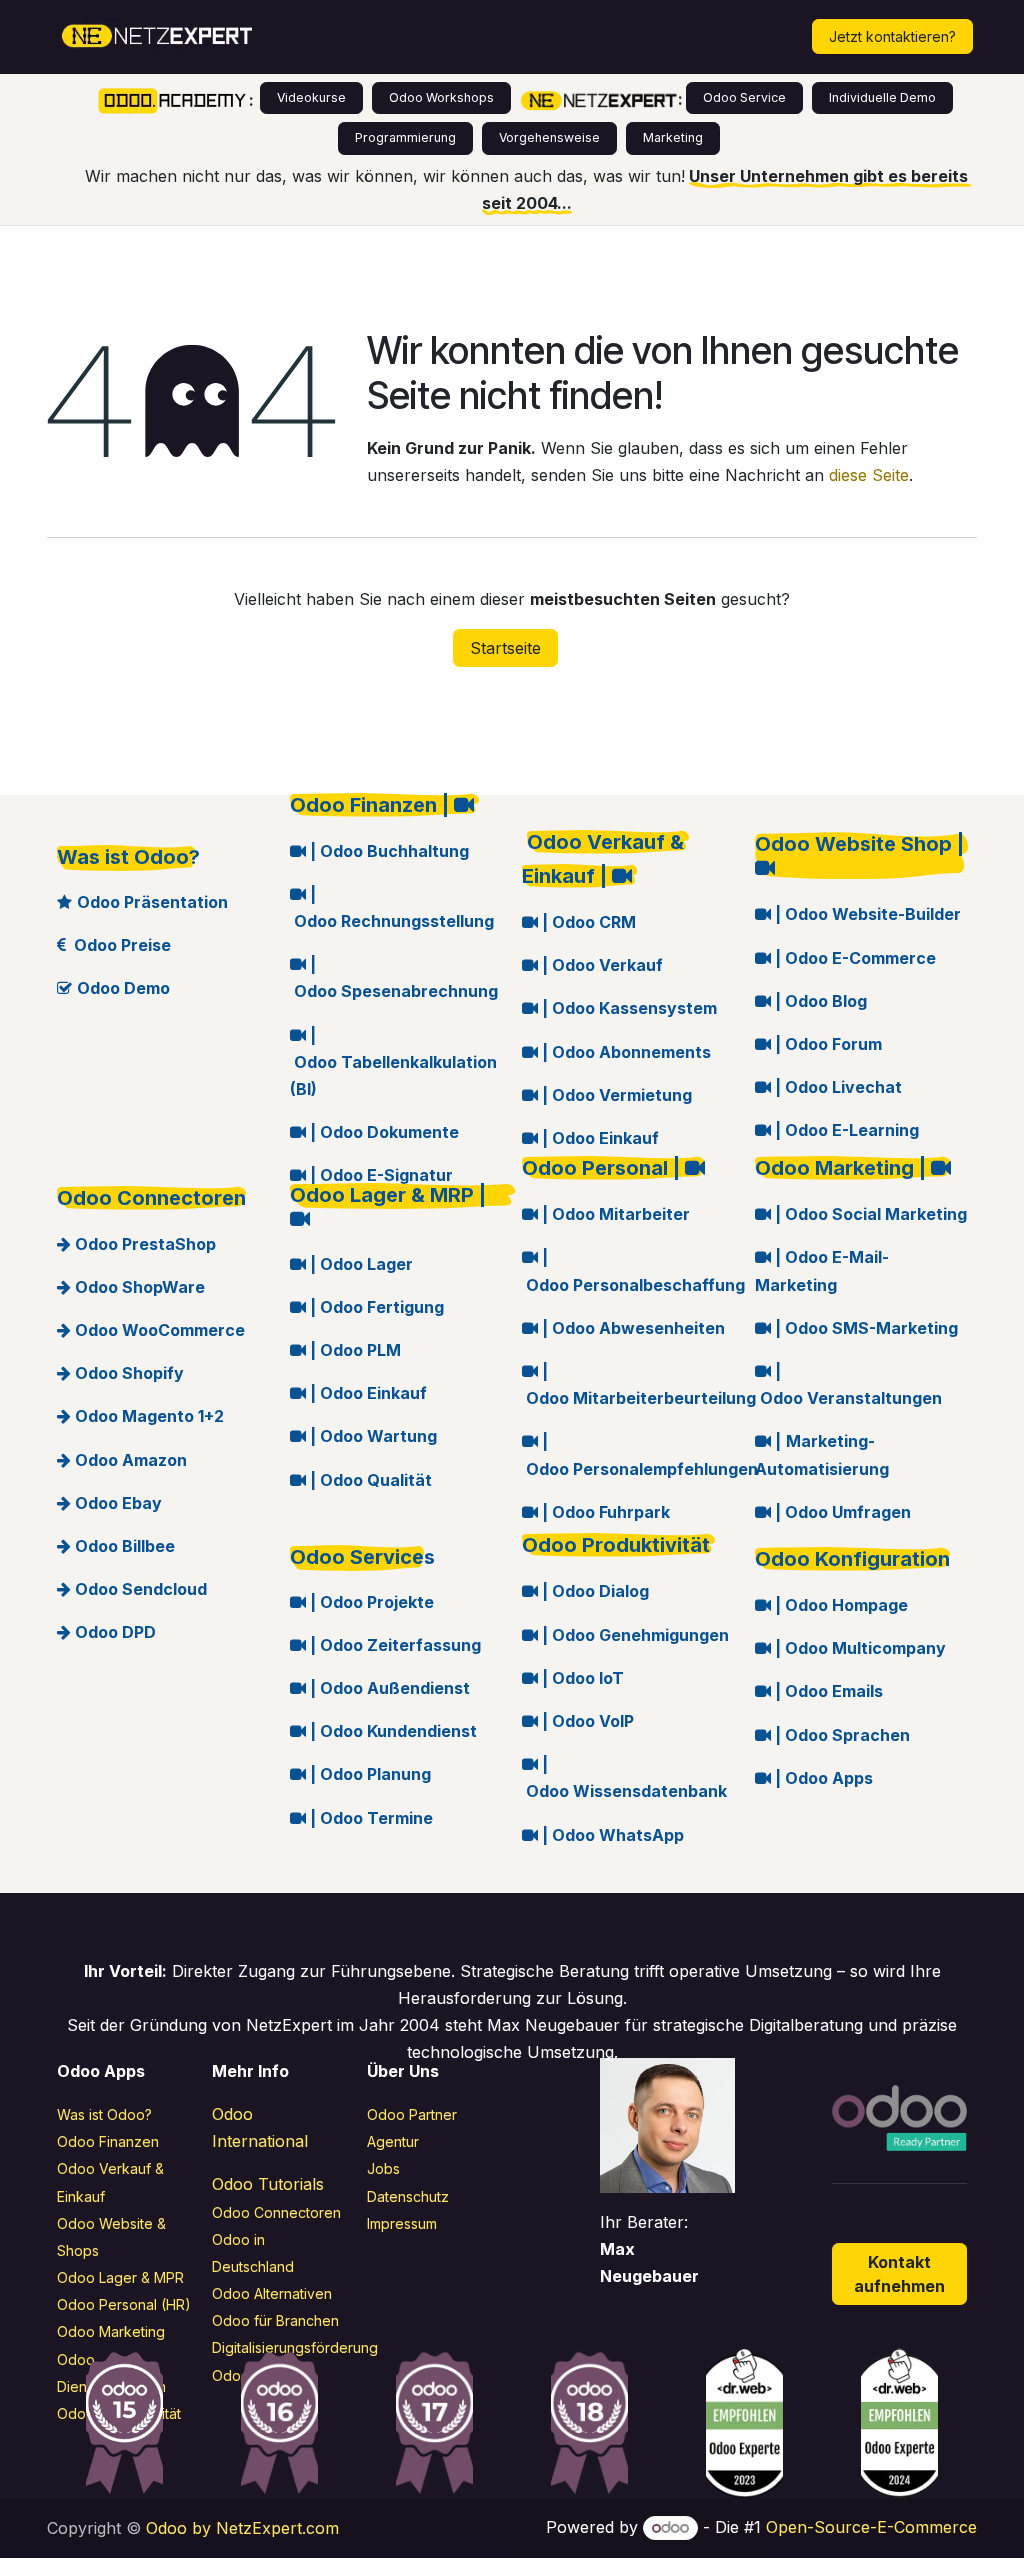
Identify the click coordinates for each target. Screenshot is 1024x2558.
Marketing (673, 137)
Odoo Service (744, 97)
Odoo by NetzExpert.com (242, 2528)
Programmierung (405, 137)
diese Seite (869, 475)
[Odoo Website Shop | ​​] (861, 869)
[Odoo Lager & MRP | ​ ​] (396, 1220)
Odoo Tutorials (268, 2184)
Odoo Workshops (441, 97)
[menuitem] (355, 37)
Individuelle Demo (882, 97)
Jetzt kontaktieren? (892, 36)
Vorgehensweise (549, 137)
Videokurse (311, 97)
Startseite (505, 648)
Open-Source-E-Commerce (871, 2527)
